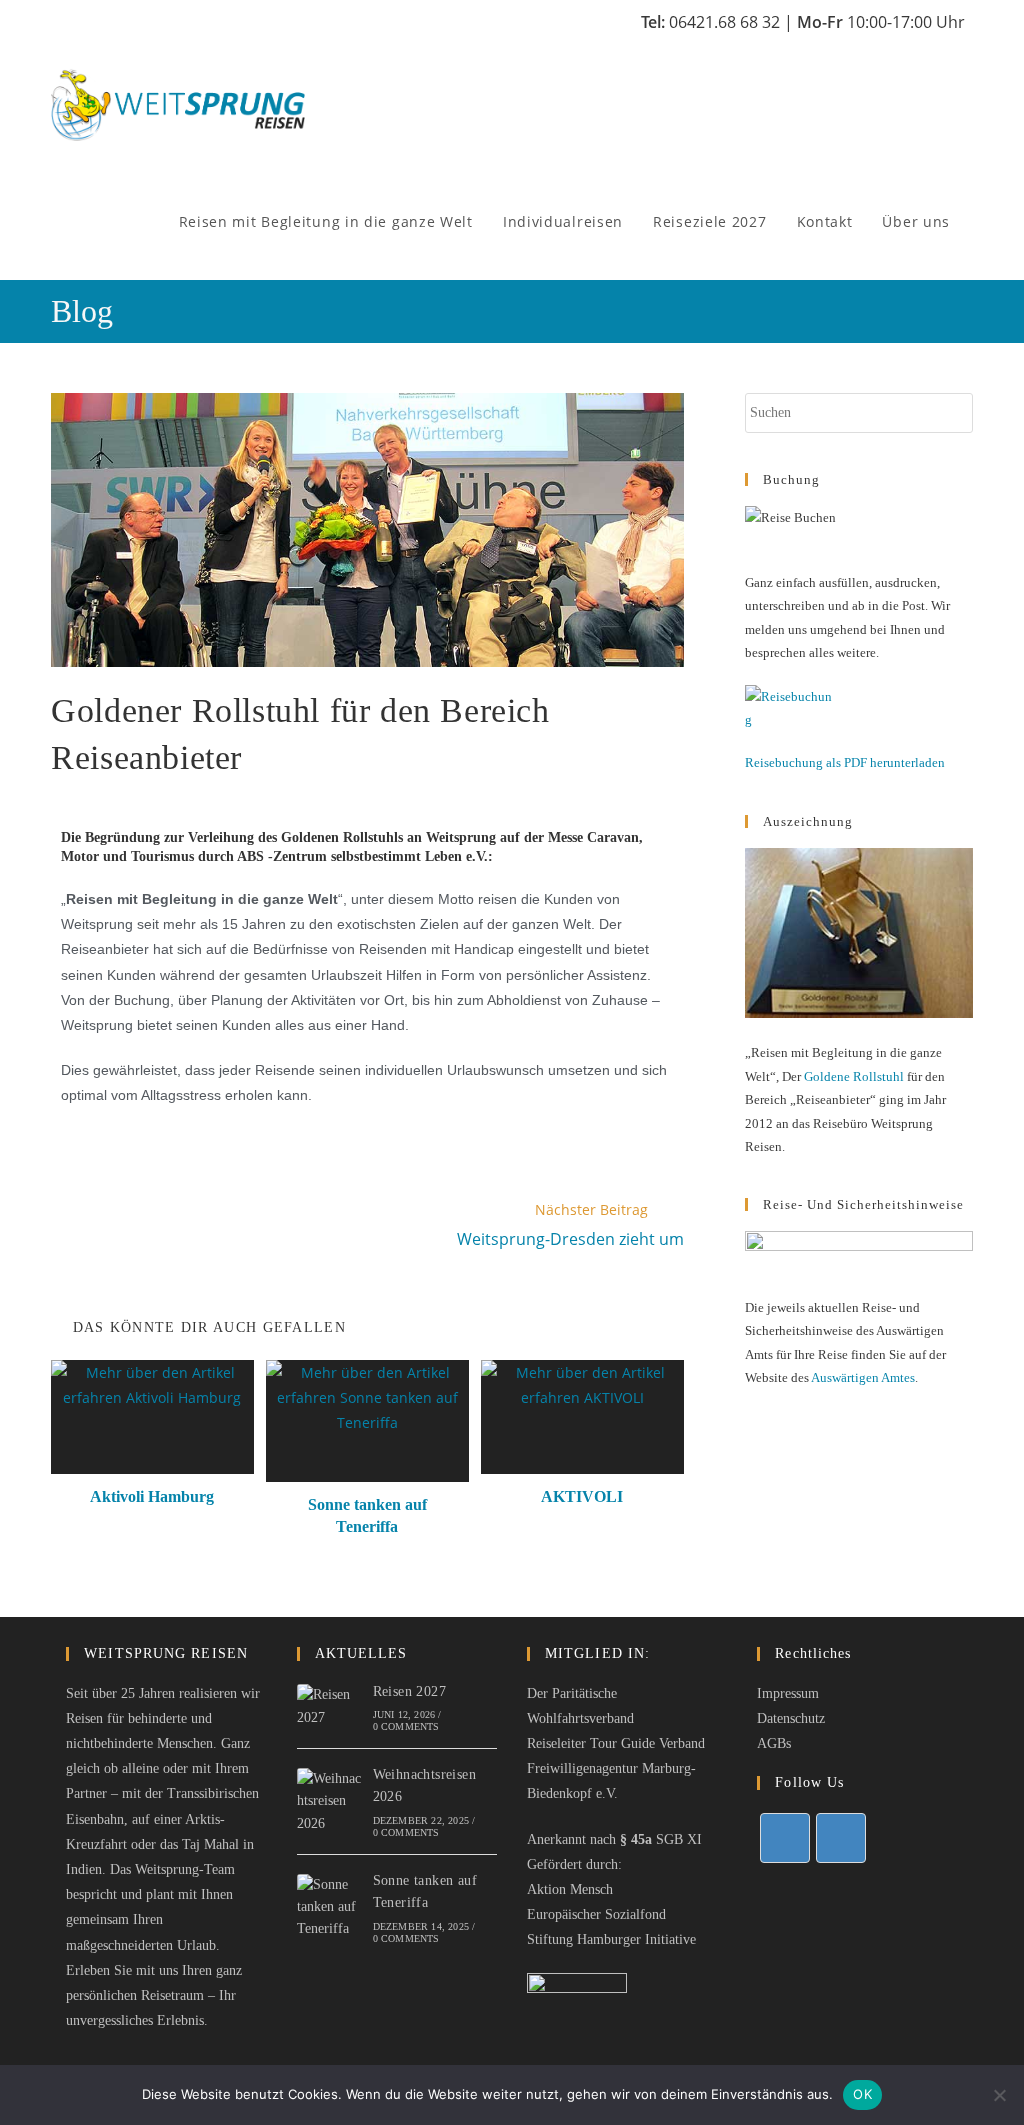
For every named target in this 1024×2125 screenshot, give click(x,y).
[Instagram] (841, 1838)
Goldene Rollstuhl (854, 1076)
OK (862, 2094)
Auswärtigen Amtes (863, 1377)
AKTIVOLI (582, 1496)
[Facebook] (785, 1838)
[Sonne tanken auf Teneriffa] (331, 1907)
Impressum (788, 1693)
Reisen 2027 (409, 1691)
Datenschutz (791, 1718)
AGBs (774, 1743)
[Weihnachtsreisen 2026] (331, 1801)
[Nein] (999, 2095)
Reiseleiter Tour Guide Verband (616, 1743)
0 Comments (406, 1726)
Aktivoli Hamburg (152, 1496)
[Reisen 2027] (331, 1706)
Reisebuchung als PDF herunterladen (845, 762)
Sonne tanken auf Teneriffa (367, 1515)
